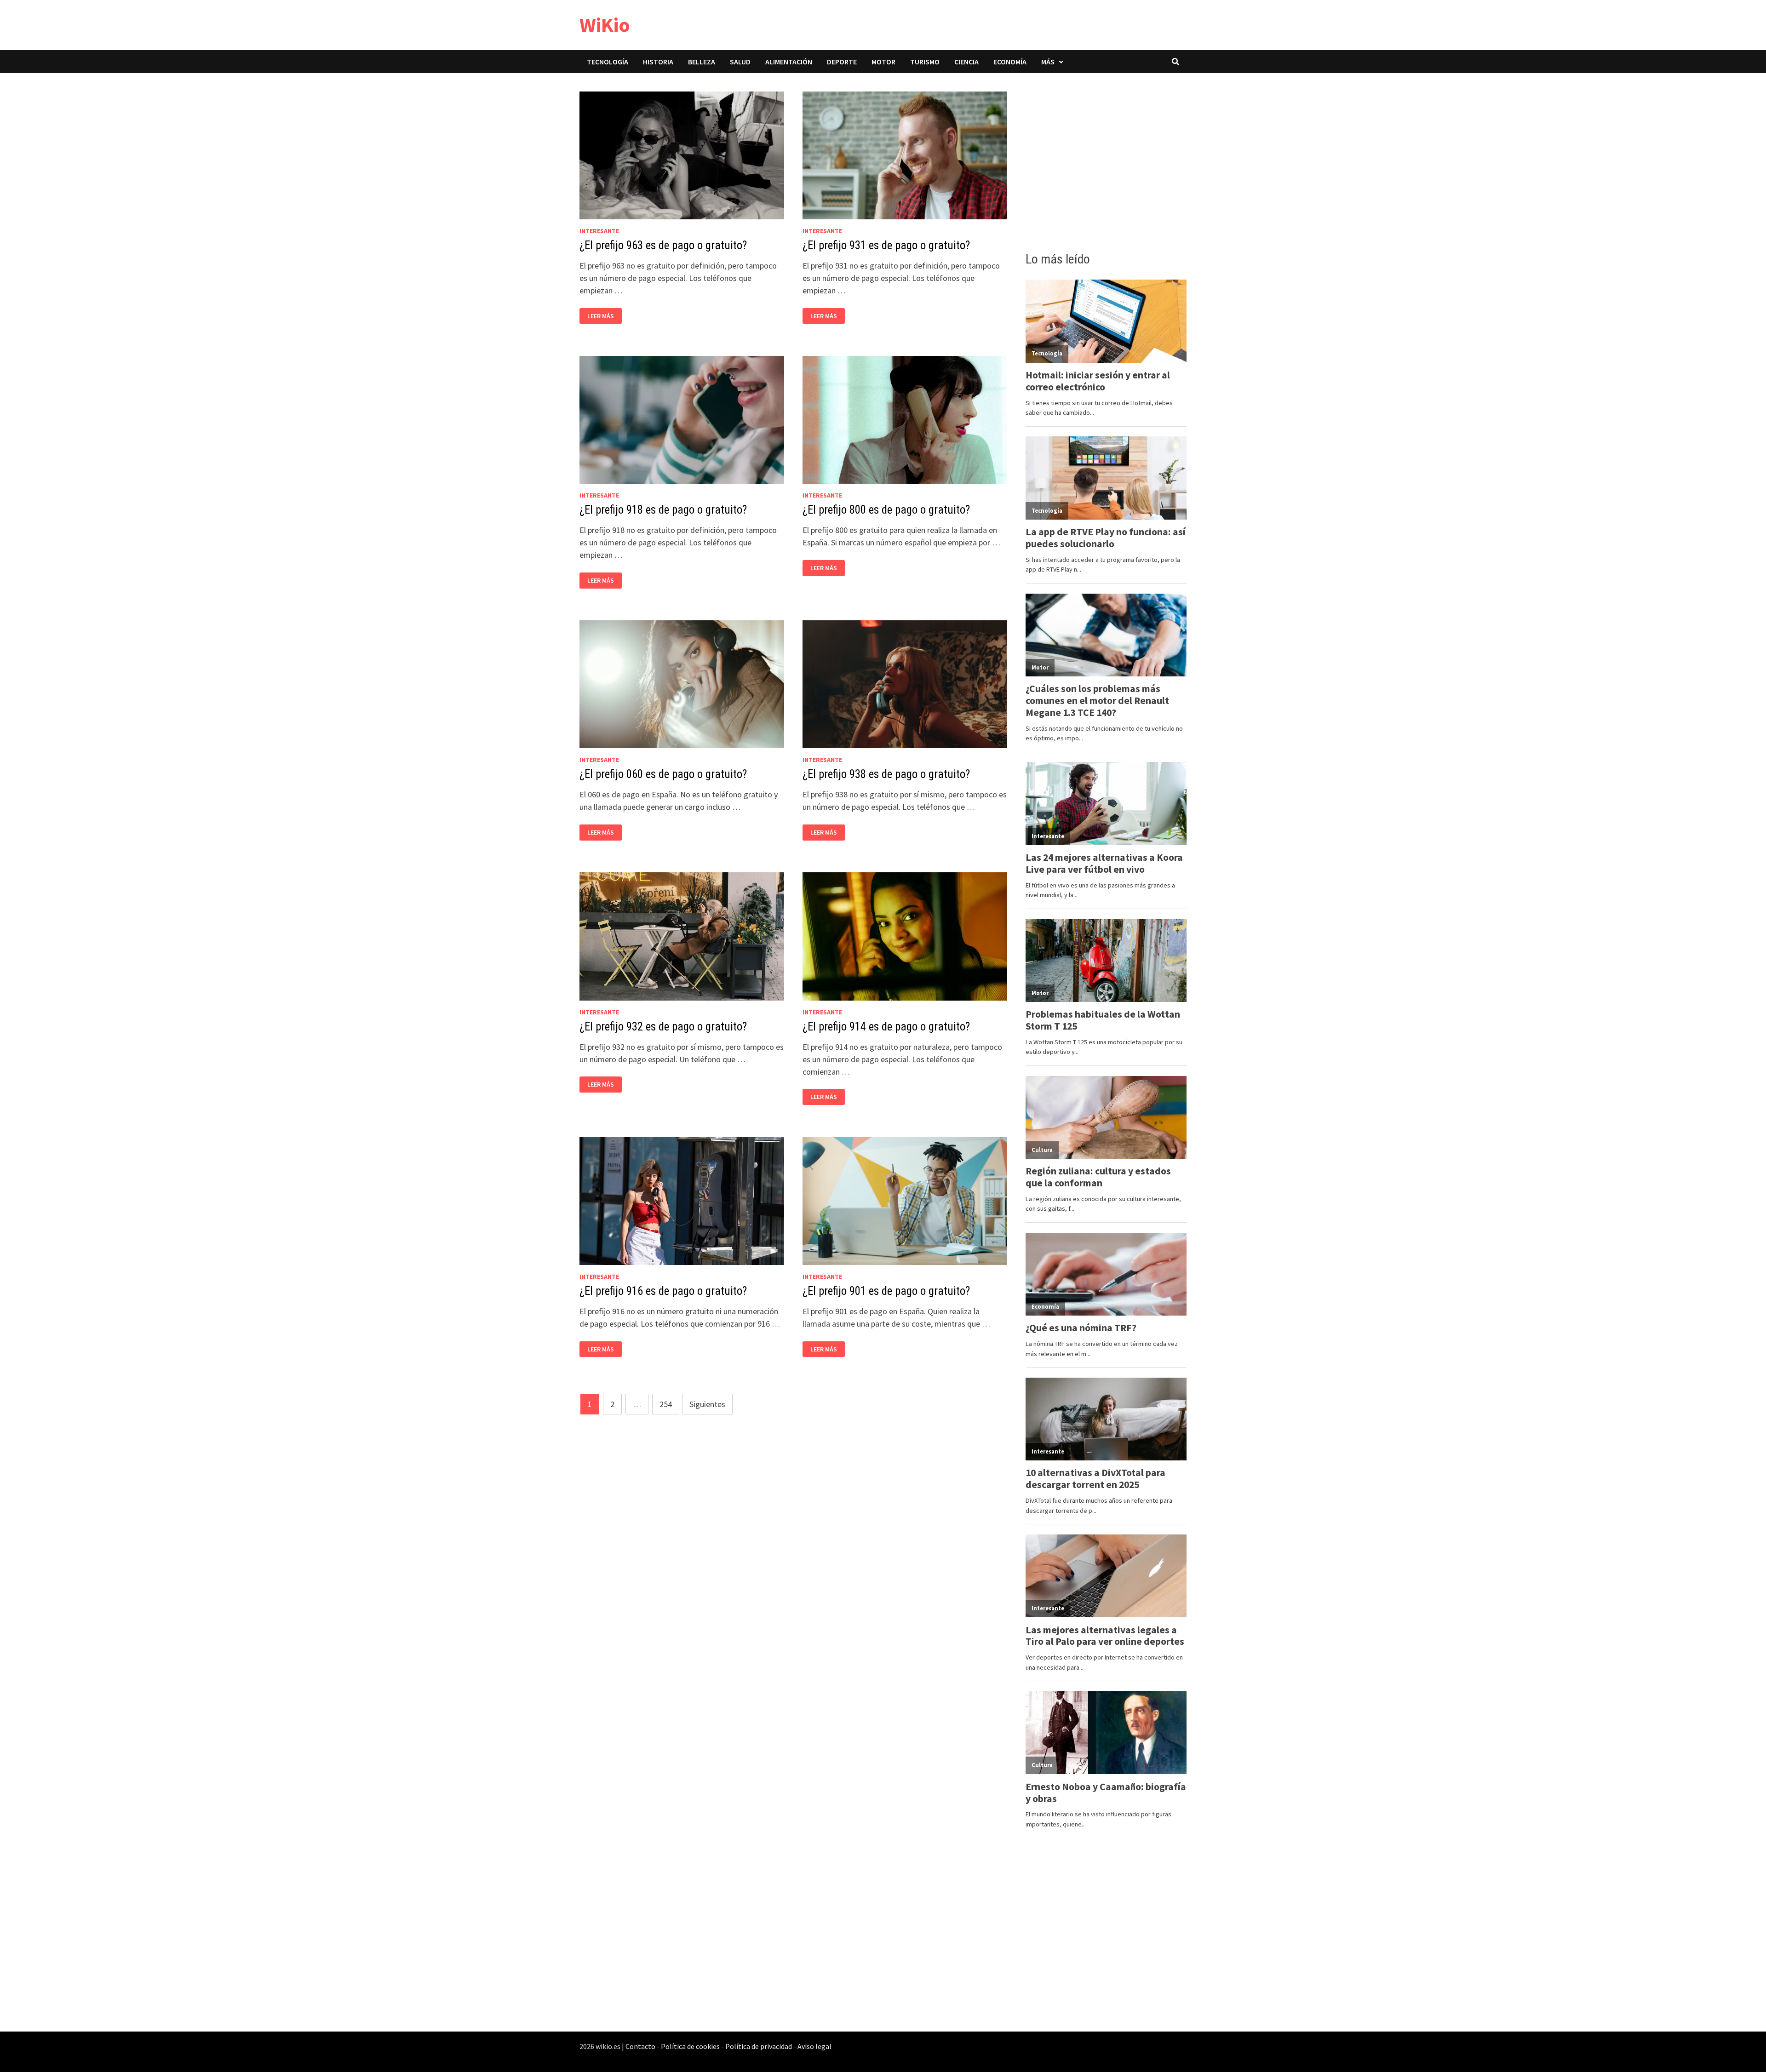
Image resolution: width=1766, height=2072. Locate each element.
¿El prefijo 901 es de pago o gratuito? (886, 1291)
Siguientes (707, 1404)
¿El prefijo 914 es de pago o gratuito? (886, 1027)
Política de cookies (690, 2046)
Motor (883, 62)
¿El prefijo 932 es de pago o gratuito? (663, 1027)
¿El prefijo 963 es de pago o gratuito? (663, 245)
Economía (1010, 62)
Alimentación (789, 62)
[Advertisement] (1106, 160)
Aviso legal (814, 2046)
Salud (740, 62)
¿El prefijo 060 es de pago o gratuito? (663, 774)
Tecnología (608, 62)
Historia (658, 62)
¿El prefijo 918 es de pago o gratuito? (663, 510)
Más (1048, 62)
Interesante (599, 231)
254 (666, 1404)
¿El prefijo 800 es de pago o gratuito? (886, 510)
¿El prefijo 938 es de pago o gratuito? (886, 774)
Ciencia (966, 62)
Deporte (842, 62)
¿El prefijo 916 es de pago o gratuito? (663, 1291)
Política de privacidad (759, 2046)
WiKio (605, 25)
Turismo (925, 62)
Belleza (702, 62)
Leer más (603, 316)
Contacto (640, 2046)
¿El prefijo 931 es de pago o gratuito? (886, 245)
